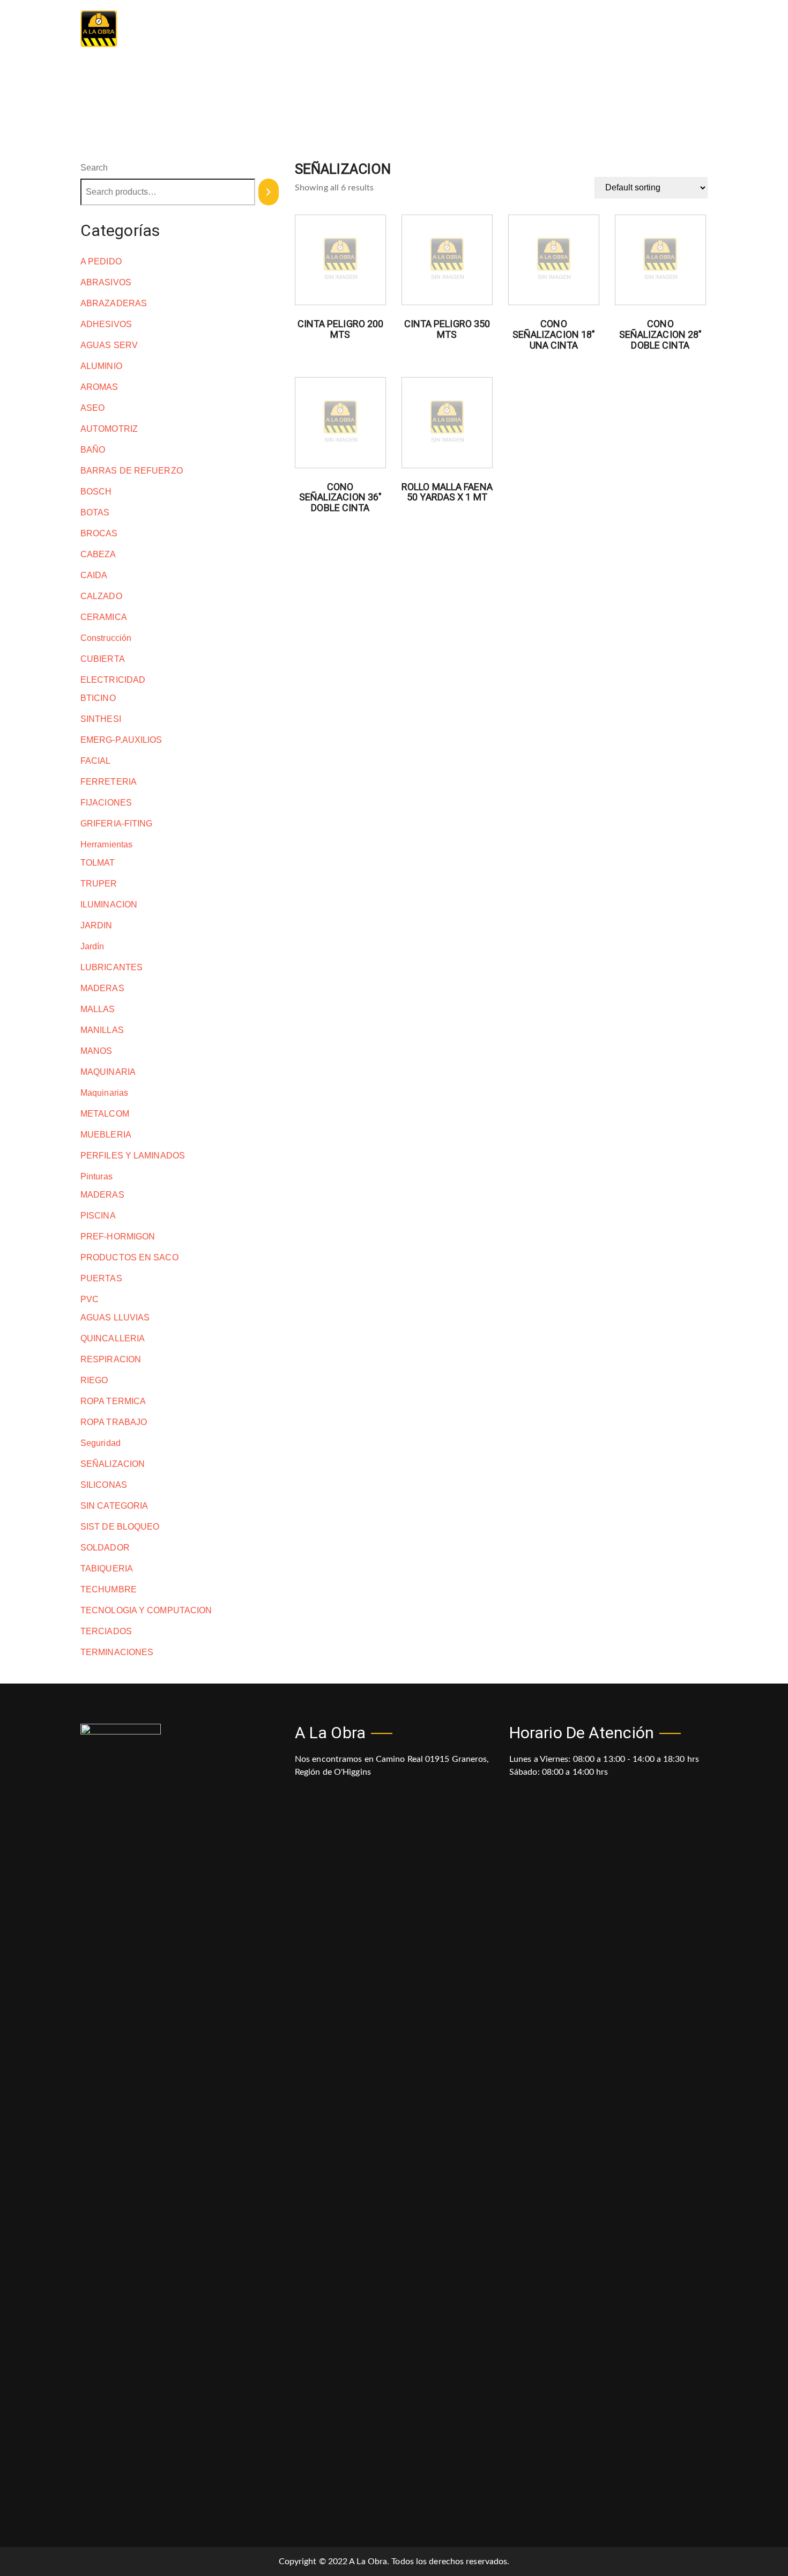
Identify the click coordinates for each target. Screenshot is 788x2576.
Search (94, 168)
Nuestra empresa (493, 29)
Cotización (687, 29)
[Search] (269, 192)
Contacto (625, 29)
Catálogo (567, 29)
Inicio (425, 29)
